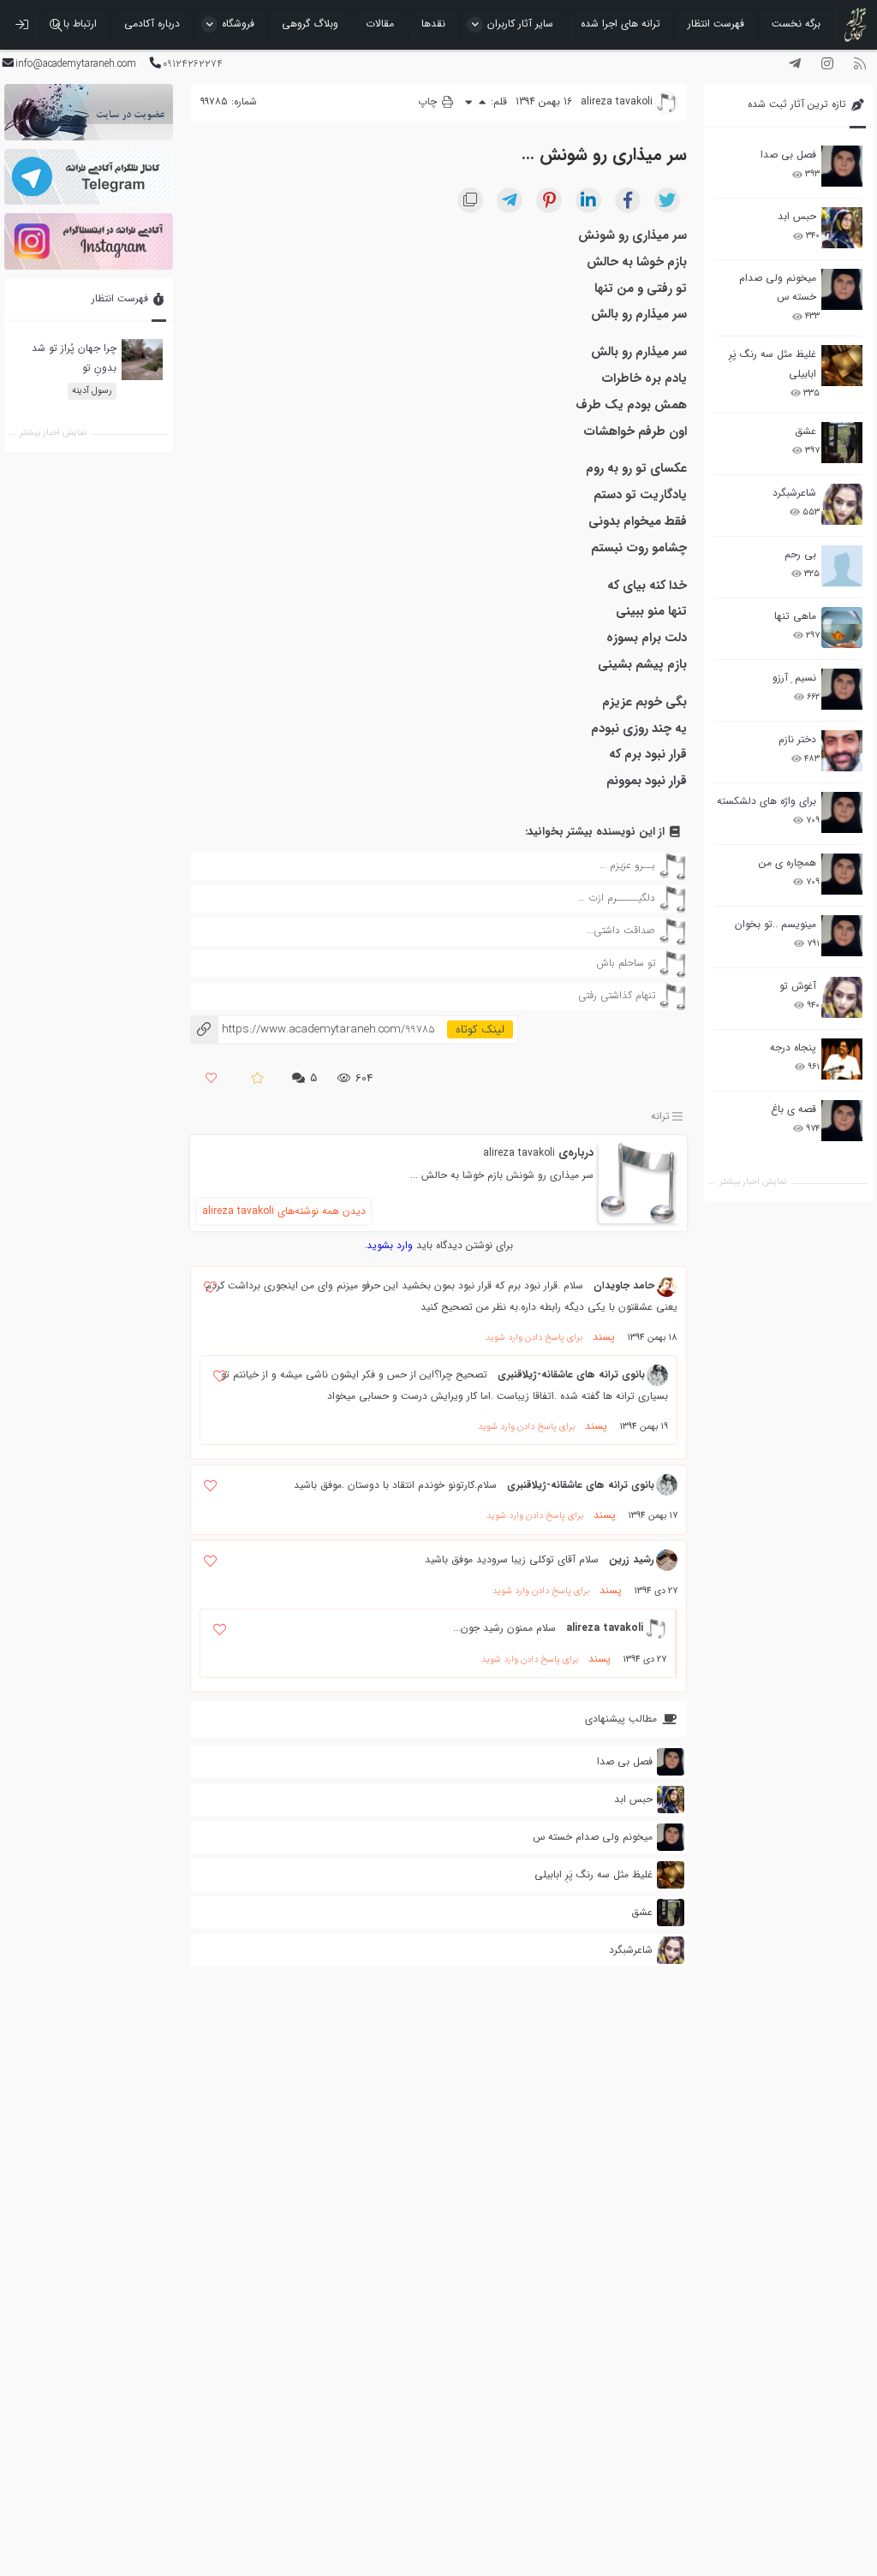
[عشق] (842, 443)
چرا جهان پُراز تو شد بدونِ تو (74, 357)
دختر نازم (797, 739)
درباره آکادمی (152, 24)
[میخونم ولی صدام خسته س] (842, 289)
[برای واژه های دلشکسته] (842, 812)
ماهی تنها (795, 616)
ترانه (660, 1117)
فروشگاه (238, 24)
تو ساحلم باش (626, 963)
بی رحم (800, 554)
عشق (805, 431)
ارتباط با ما (75, 24)
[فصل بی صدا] (842, 166)
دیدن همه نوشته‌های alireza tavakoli (284, 1211)
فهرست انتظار (716, 24)
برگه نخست (796, 24)
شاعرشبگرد (794, 493)
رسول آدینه (92, 391)
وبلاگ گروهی (310, 24)
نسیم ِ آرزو (794, 678)
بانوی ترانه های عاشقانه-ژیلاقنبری (571, 1374)
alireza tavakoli (519, 1153)
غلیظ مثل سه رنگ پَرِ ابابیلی (773, 363)
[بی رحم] (842, 566)
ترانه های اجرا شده (620, 24)
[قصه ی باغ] (842, 1121)
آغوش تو (798, 986)
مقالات (380, 24)
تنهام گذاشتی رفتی (617, 995)
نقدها (433, 24)
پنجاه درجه (793, 1047)
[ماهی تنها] (842, 628)
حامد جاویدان (624, 1285)
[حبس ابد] (842, 228)
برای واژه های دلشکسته (767, 801)
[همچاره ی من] (842, 874)
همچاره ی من (788, 863)
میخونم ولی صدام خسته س (778, 287)
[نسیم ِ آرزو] (842, 689)
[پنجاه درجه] (842, 1059)
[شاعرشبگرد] (842, 504)
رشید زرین (632, 1559)
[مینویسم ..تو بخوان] (842, 936)
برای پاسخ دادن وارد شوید (534, 1338)
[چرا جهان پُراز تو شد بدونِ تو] (142, 360)
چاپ (429, 101)
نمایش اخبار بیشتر (753, 1182)
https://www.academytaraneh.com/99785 (313, 1029)
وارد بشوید (390, 1245)
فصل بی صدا (788, 155)
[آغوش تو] (842, 997)
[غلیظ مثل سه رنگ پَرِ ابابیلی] (842, 366)
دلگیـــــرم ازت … (617, 898)
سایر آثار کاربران (520, 24)
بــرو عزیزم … (627, 865)
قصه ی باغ (793, 1109)
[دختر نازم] (842, 751)
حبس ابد (797, 216)
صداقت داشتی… (621, 930)
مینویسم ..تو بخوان (776, 924)
